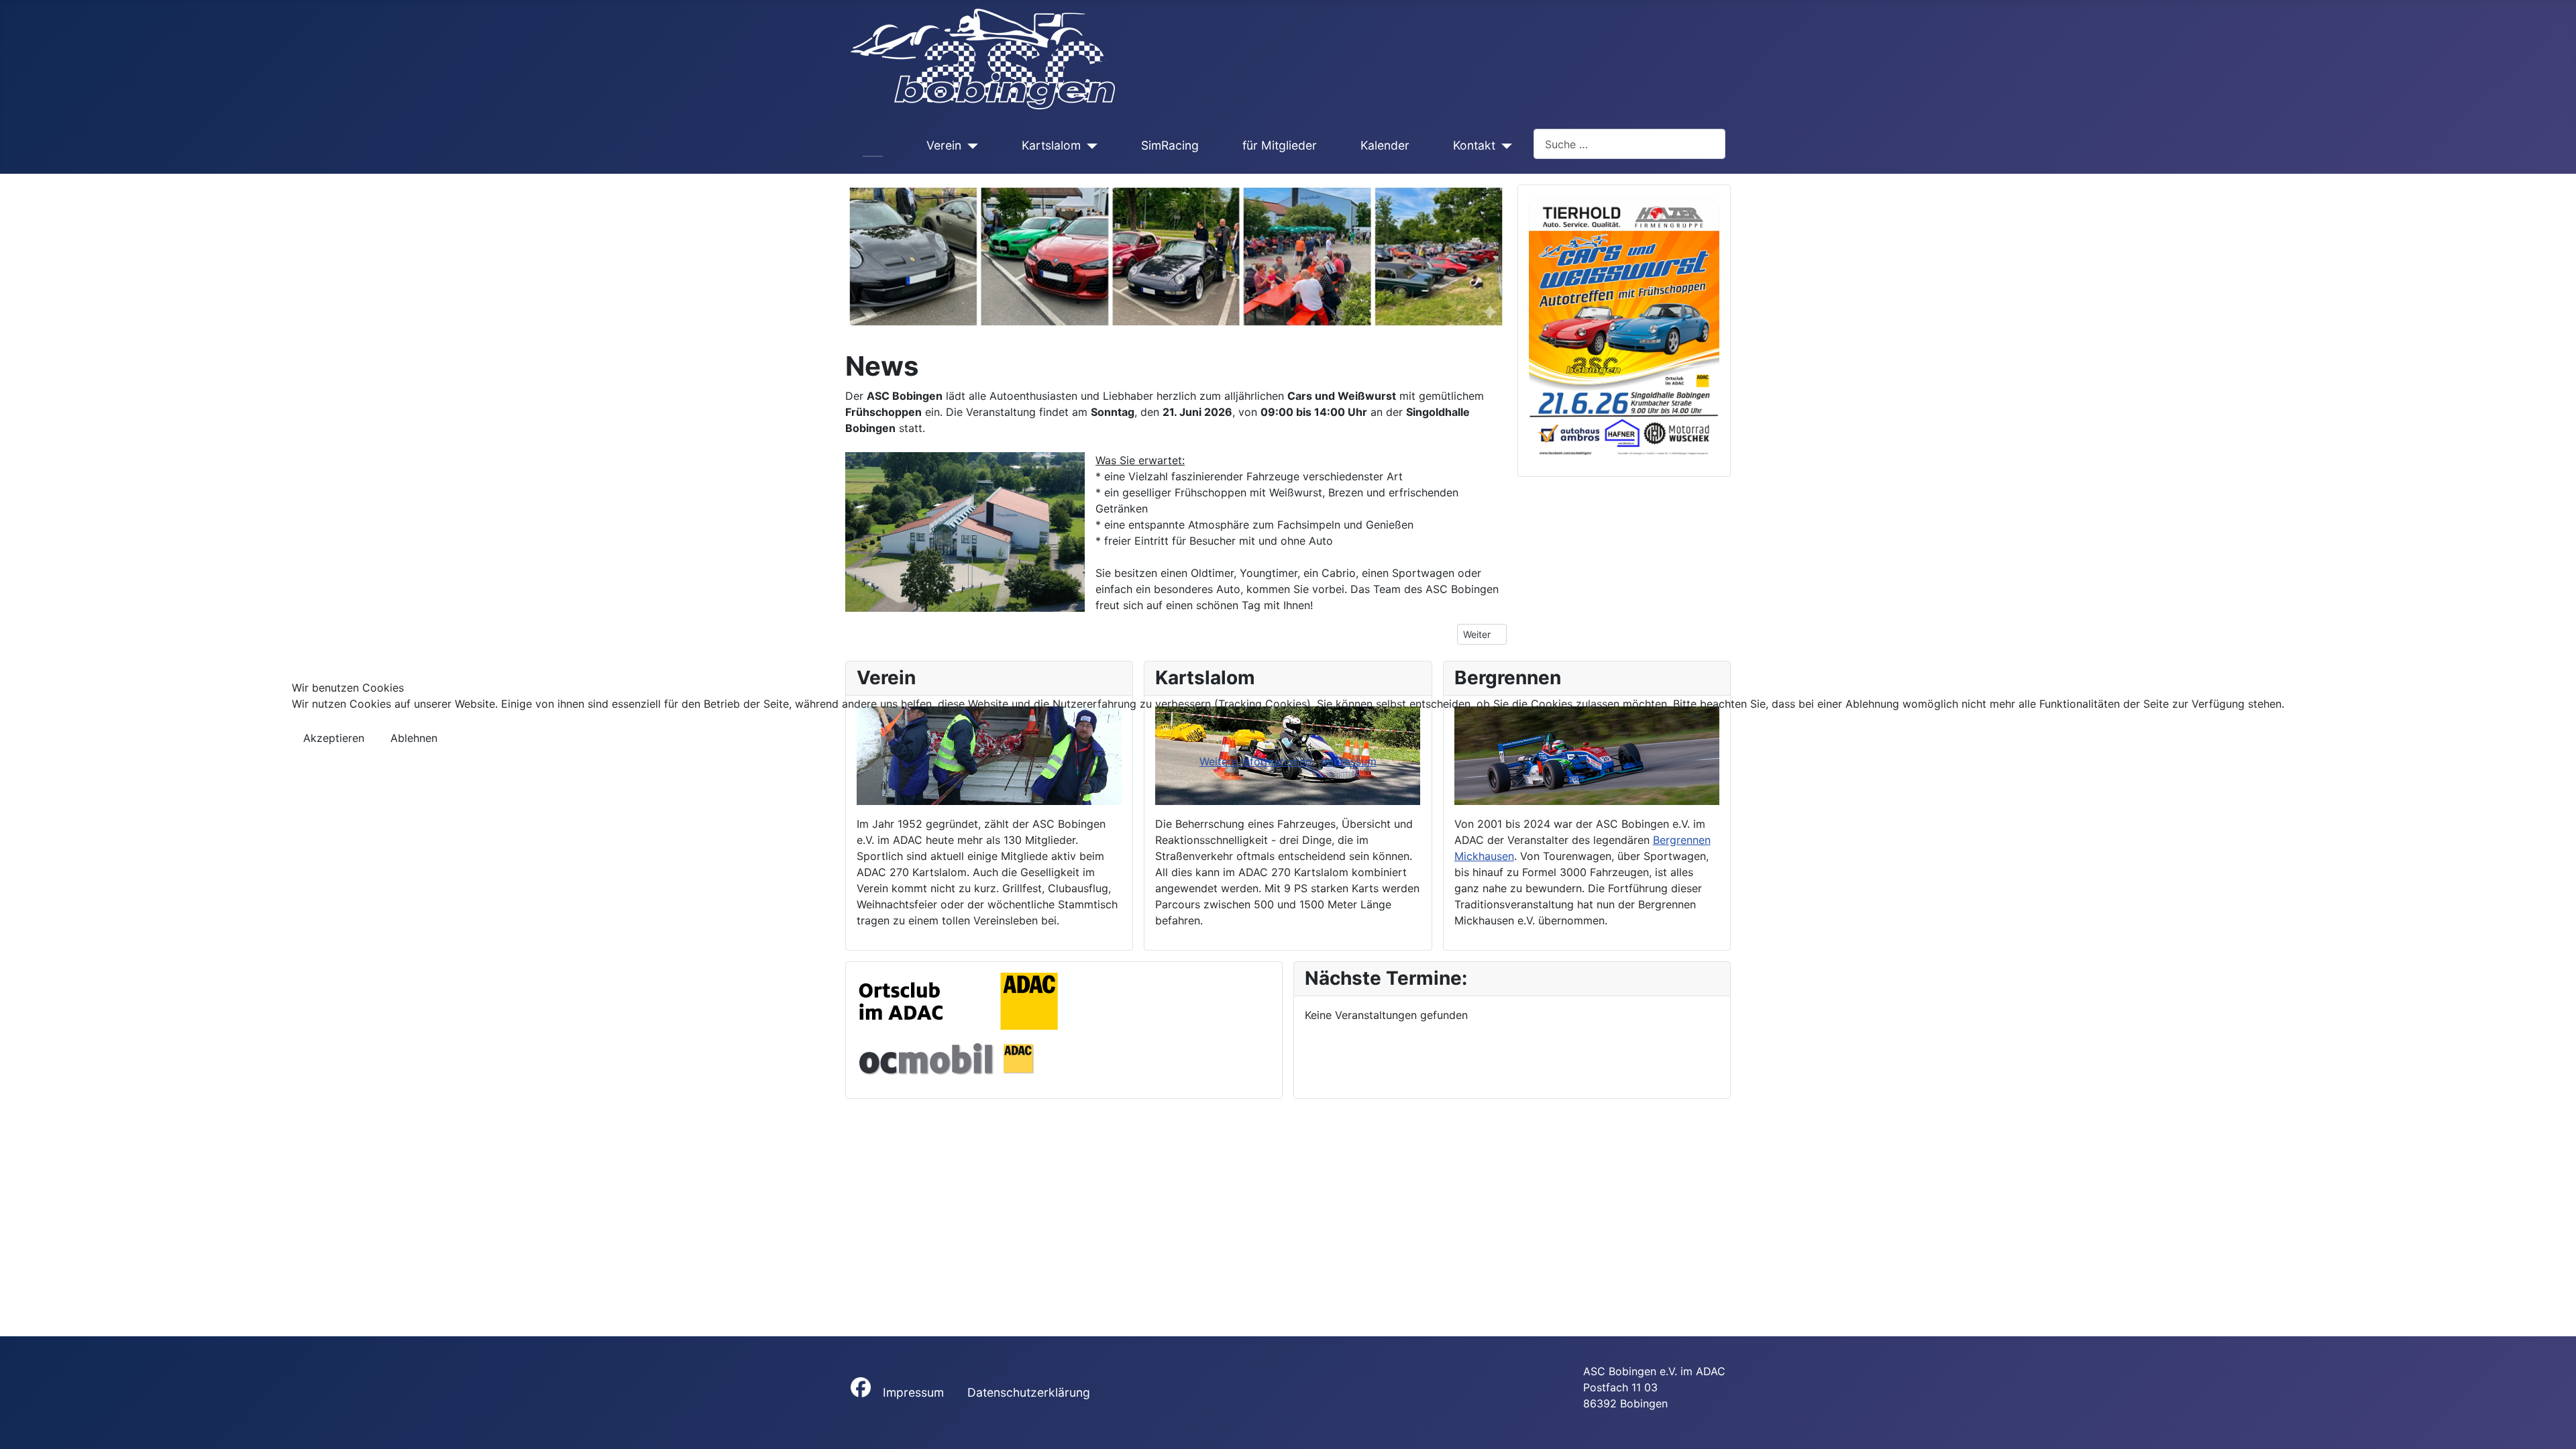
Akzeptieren (334, 738)
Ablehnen (414, 738)
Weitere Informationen (1255, 761)
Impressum (1349, 761)
